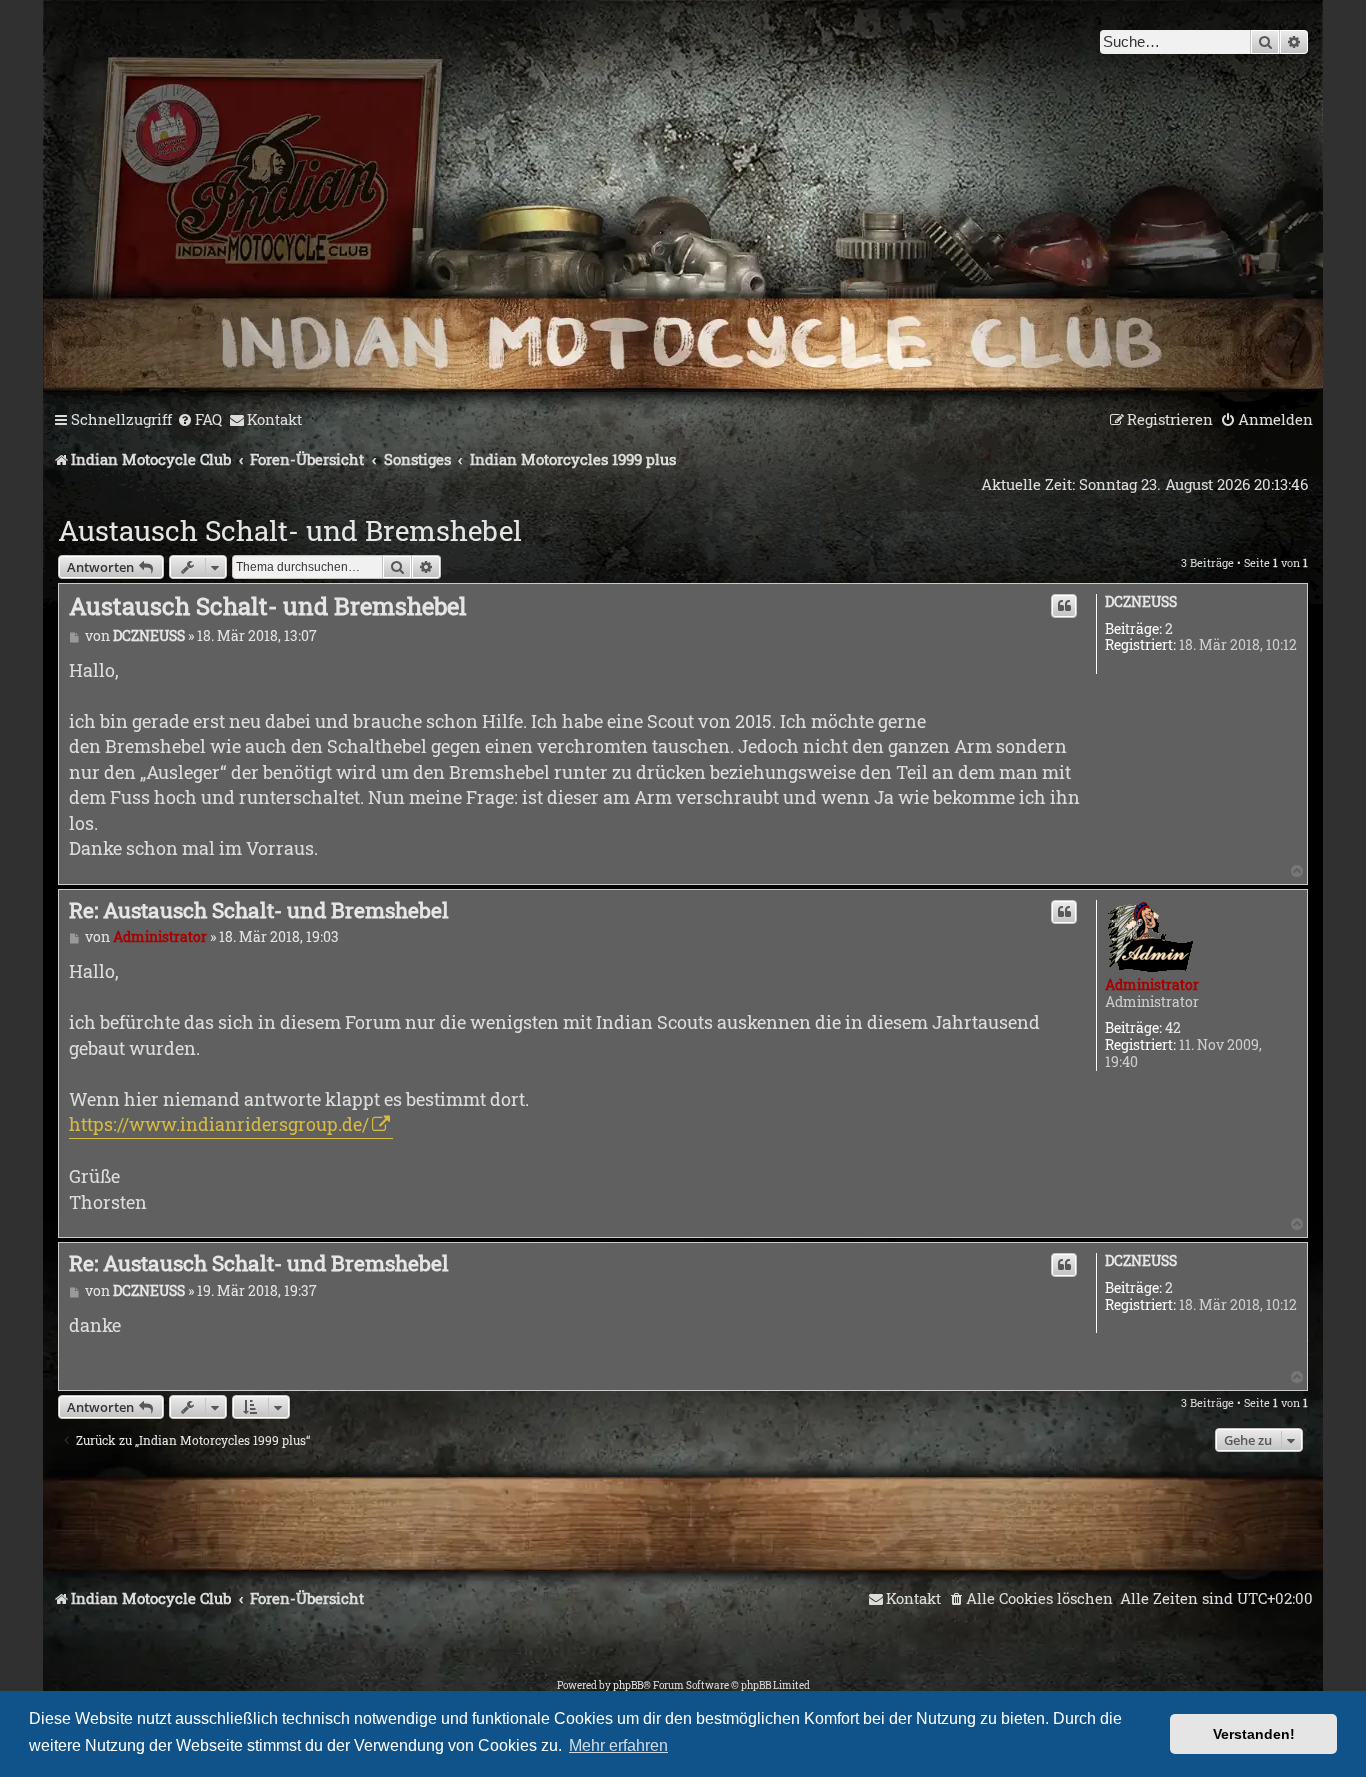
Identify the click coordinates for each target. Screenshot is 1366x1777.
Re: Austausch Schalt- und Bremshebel (259, 910)
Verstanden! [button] (1254, 1734)
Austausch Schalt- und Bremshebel (290, 530)
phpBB (628, 1685)
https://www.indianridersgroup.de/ (219, 1124)
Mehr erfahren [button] (618, 1745)
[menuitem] (199, 420)
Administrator (1152, 984)
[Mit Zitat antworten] (1064, 606)
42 (1173, 1028)
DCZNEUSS (1141, 602)
